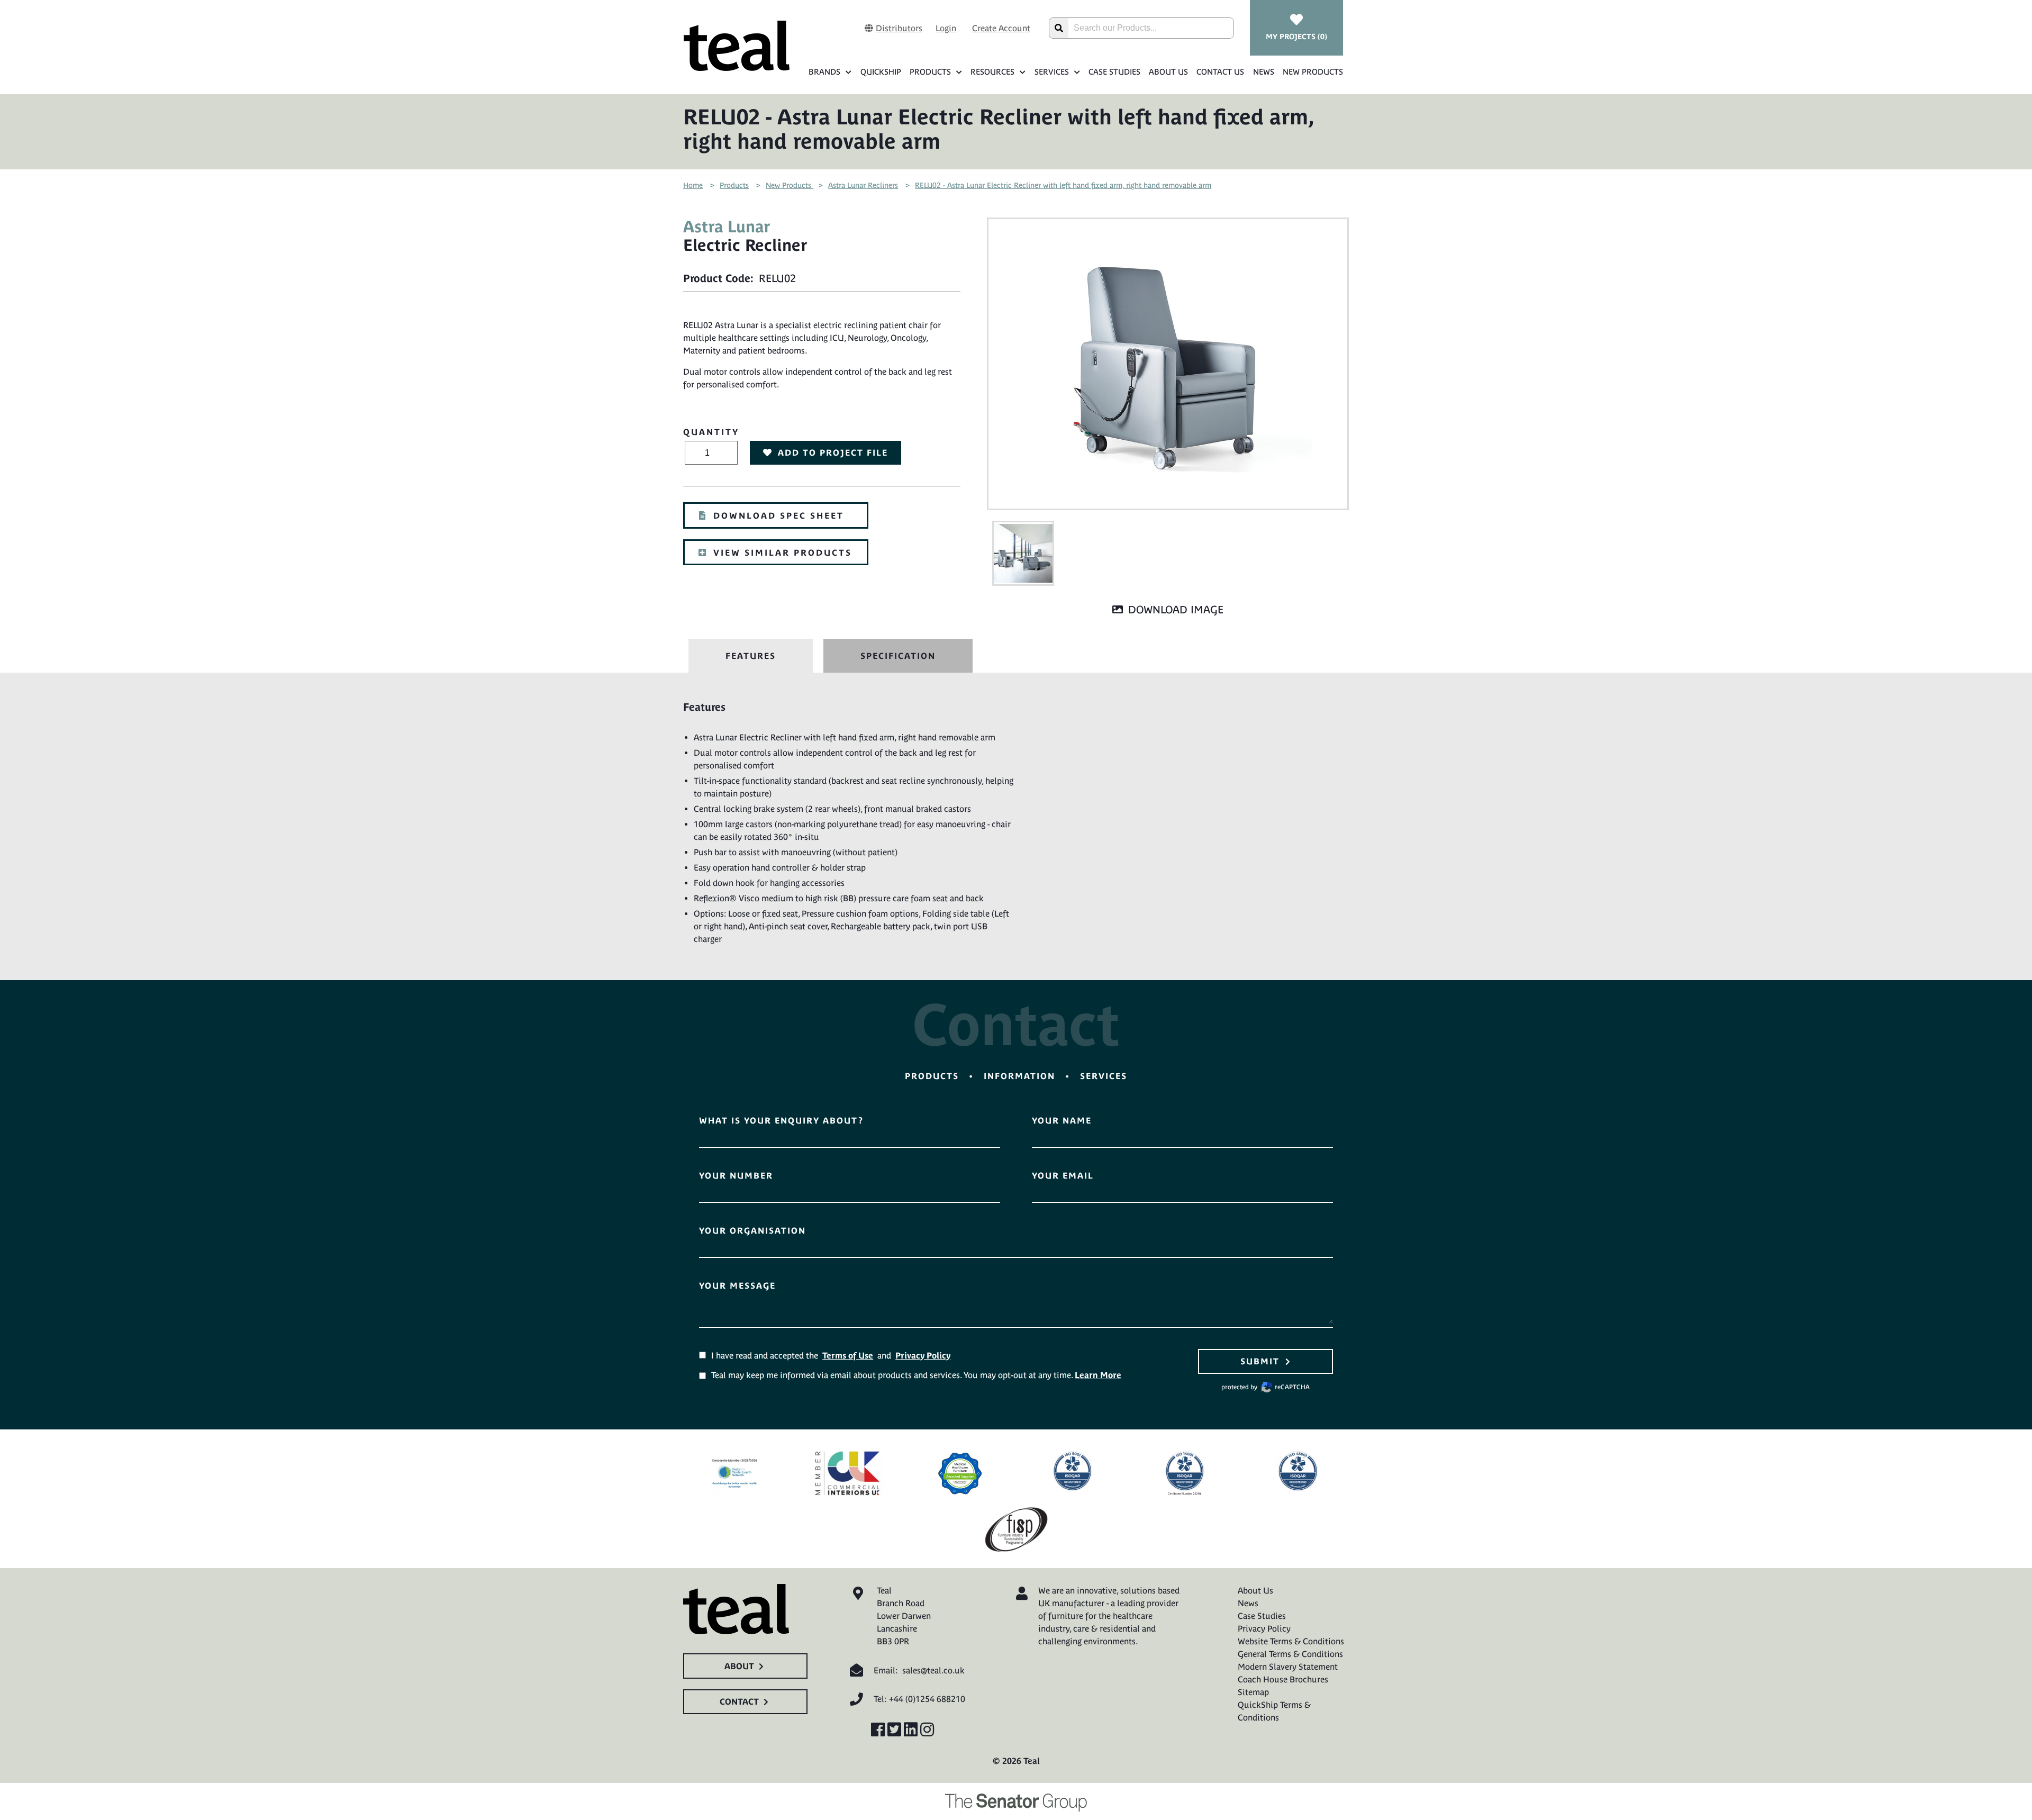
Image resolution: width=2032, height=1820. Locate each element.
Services (1052, 72)
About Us (1168, 72)
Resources (992, 72)
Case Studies (1114, 72)
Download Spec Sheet (779, 515)
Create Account (1001, 28)
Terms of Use (848, 1355)
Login (946, 28)
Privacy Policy (923, 1355)
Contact (739, 1701)
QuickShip (881, 72)
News (1263, 72)
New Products (1313, 72)
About (739, 1666)
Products (930, 72)
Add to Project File (833, 452)
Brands (824, 72)
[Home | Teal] (737, 46)
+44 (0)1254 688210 (927, 1699)
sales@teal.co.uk (933, 1670)
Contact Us (1220, 72)
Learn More (1098, 1375)
